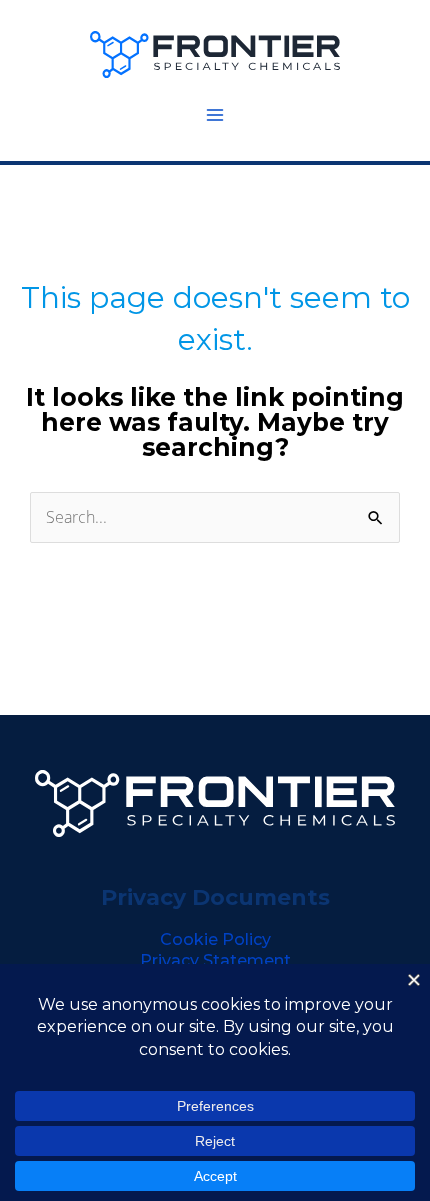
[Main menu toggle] (215, 115)
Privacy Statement (215, 960)
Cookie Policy (215, 939)
